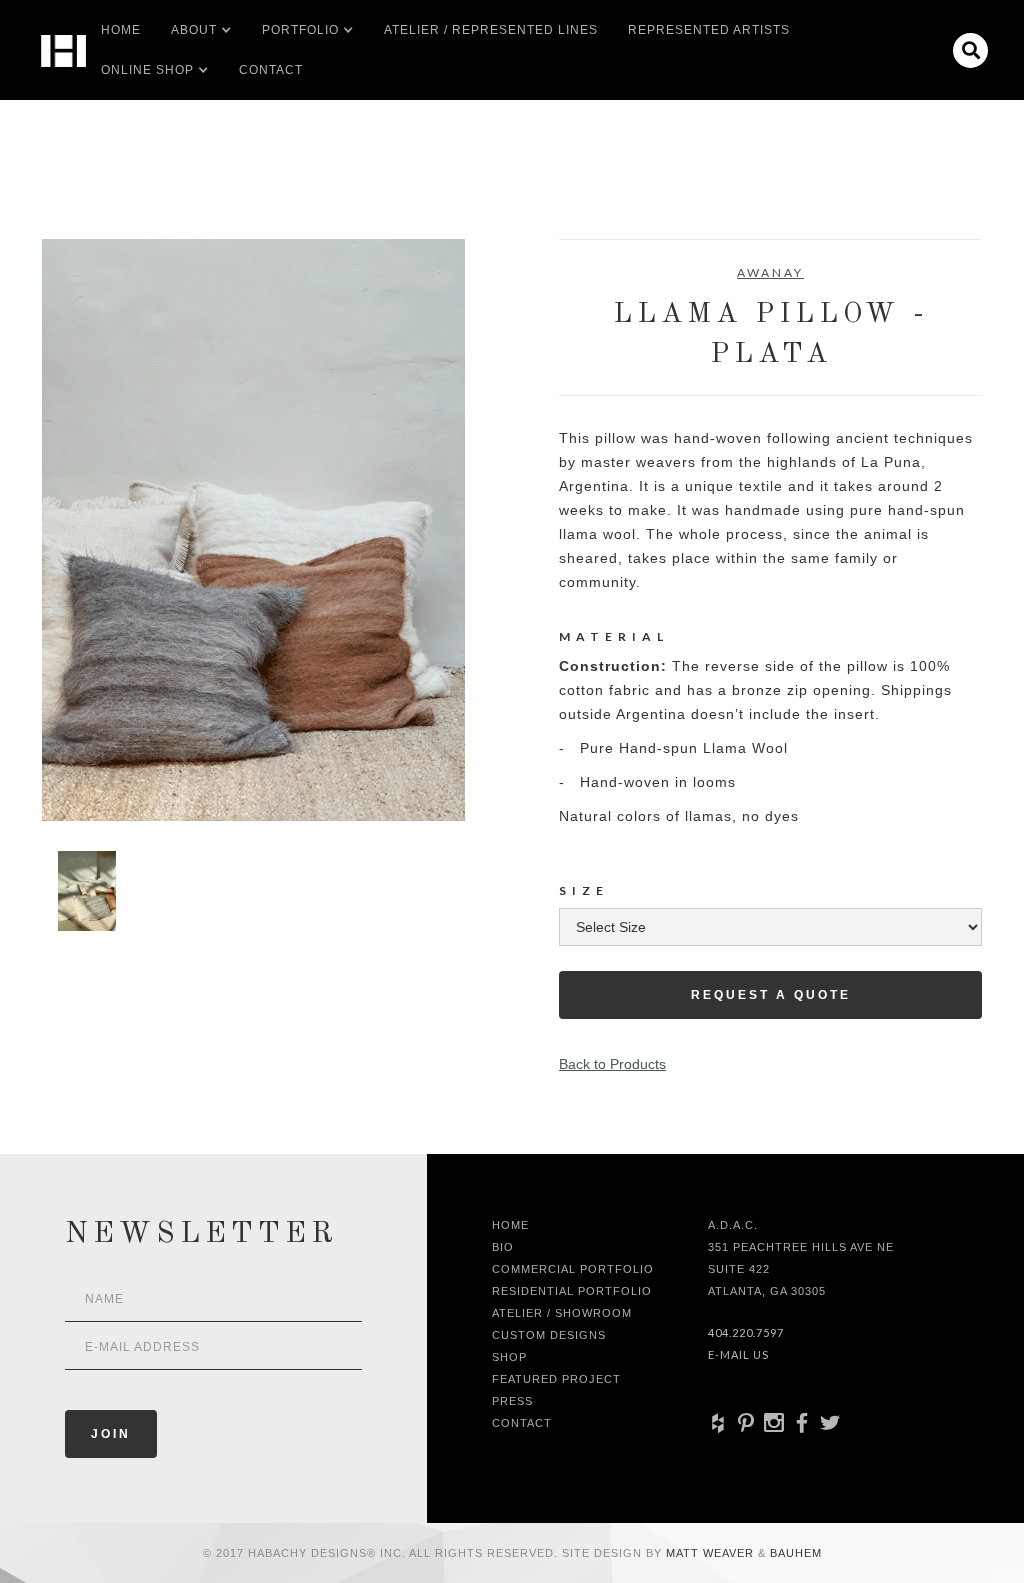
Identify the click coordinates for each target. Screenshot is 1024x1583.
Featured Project (556, 1379)
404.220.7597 (746, 1332)
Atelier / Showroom (562, 1313)
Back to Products (612, 1064)
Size (584, 890)
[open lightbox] (253, 530)
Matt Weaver (712, 1553)
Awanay (770, 272)
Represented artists (709, 30)
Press (512, 1401)
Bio (503, 1247)
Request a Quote (771, 995)
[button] (194, 30)
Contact (271, 70)
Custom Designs (549, 1335)
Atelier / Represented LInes (491, 30)
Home (121, 30)
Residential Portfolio (572, 1291)
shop (509, 1357)
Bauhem (794, 1553)
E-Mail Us (738, 1354)
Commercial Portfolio (573, 1269)
